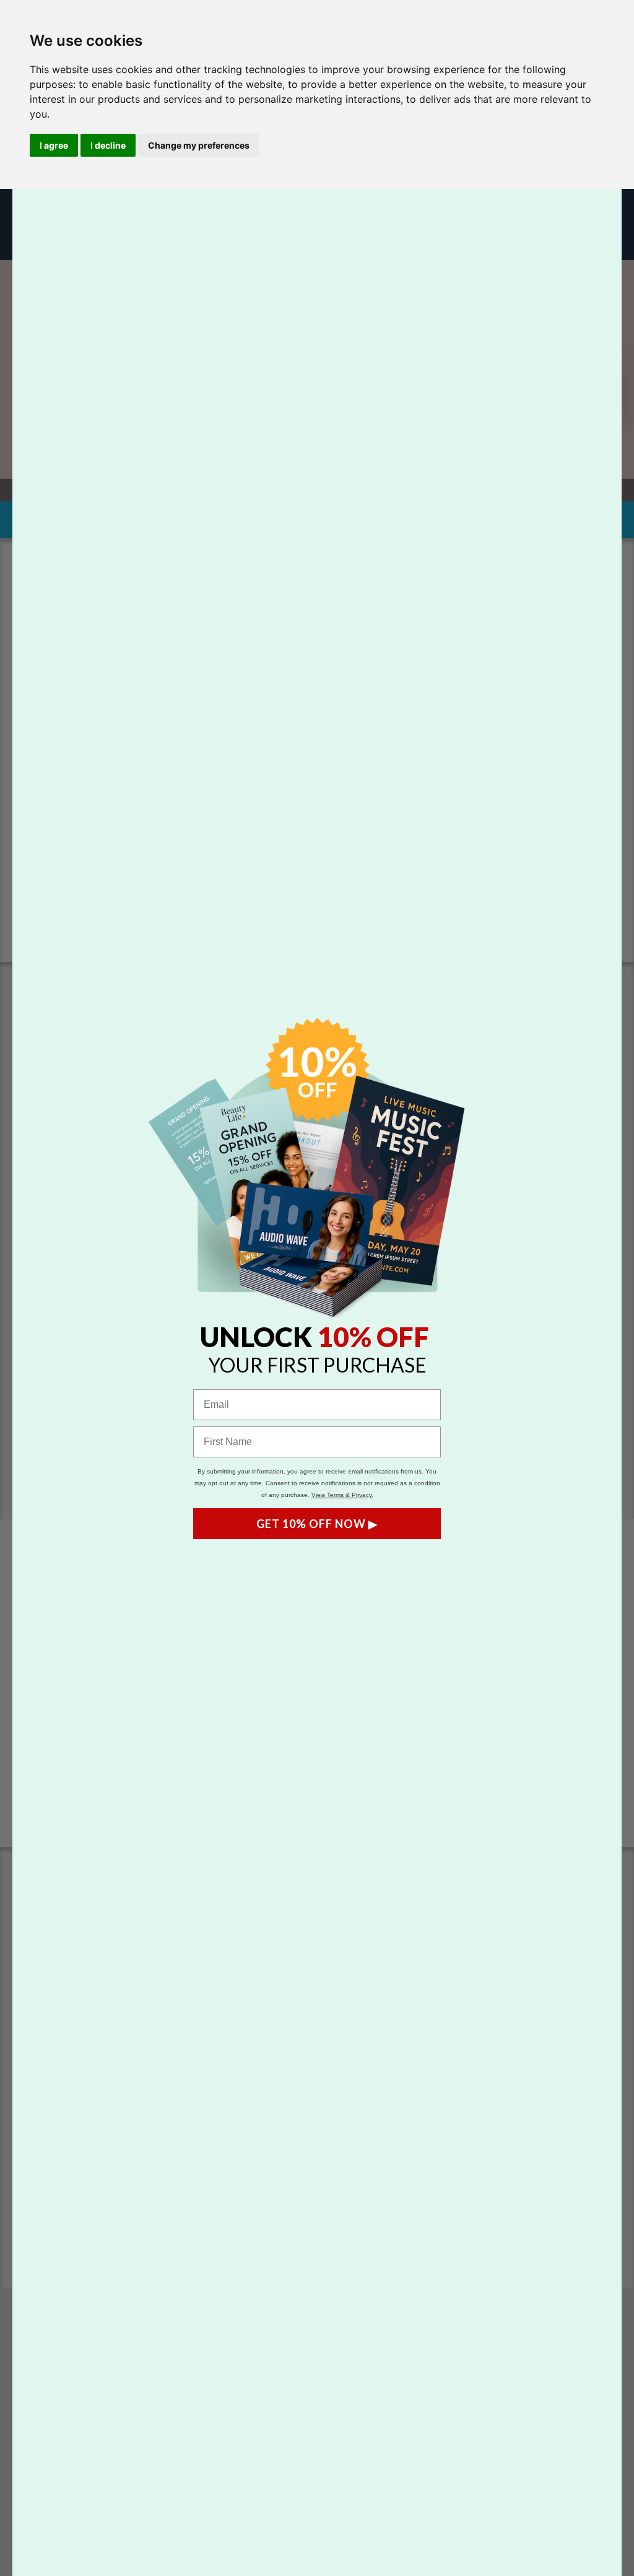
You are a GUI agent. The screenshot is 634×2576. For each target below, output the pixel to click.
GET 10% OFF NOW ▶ (317, 1524)
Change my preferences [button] (199, 145)
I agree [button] (54, 145)
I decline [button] (108, 145)
